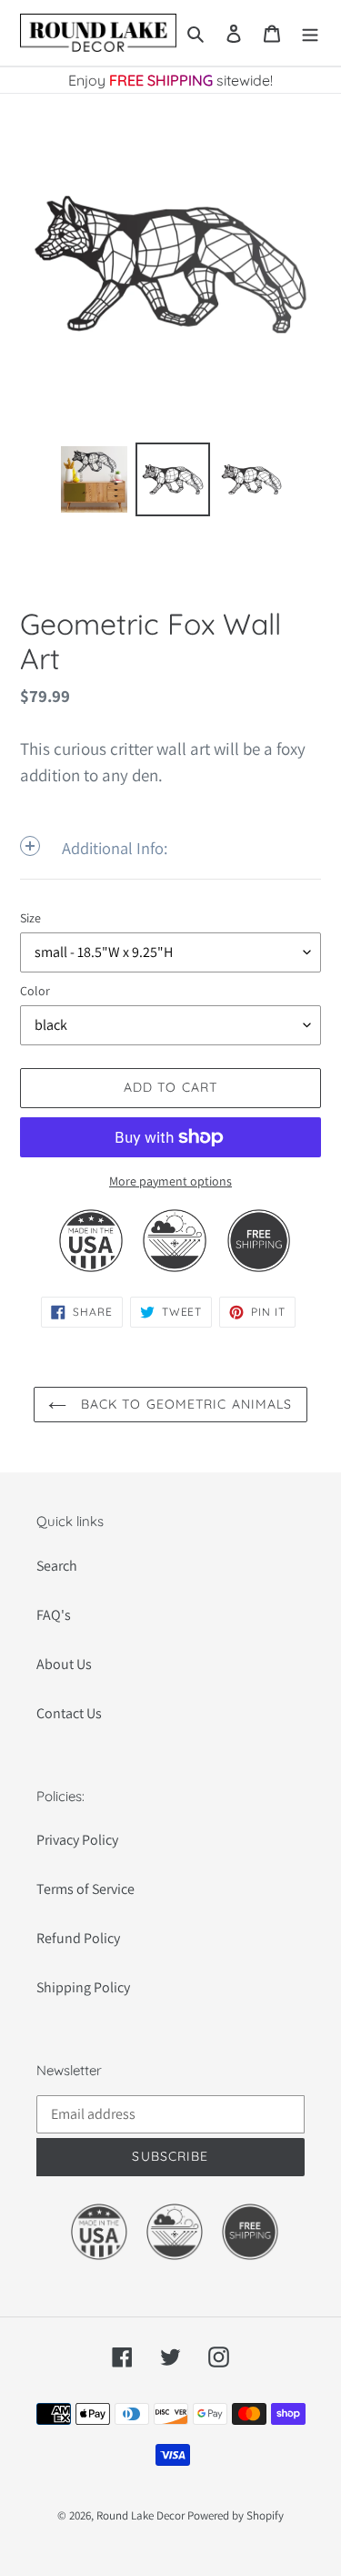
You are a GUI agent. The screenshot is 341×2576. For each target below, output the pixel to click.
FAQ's (54, 1615)
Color (35, 991)
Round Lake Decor (140, 2515)
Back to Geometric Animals (184, 1404)
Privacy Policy (77, 1840)
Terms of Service (85, 1889)
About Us (64, 1664)
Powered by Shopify (236, 2515)
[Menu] (310, 33)
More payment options (170, 1181)
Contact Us (69, 1713)
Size (30, 918)
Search (57, 1566)
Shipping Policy (83, 1987)
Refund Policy (78, 1938)
